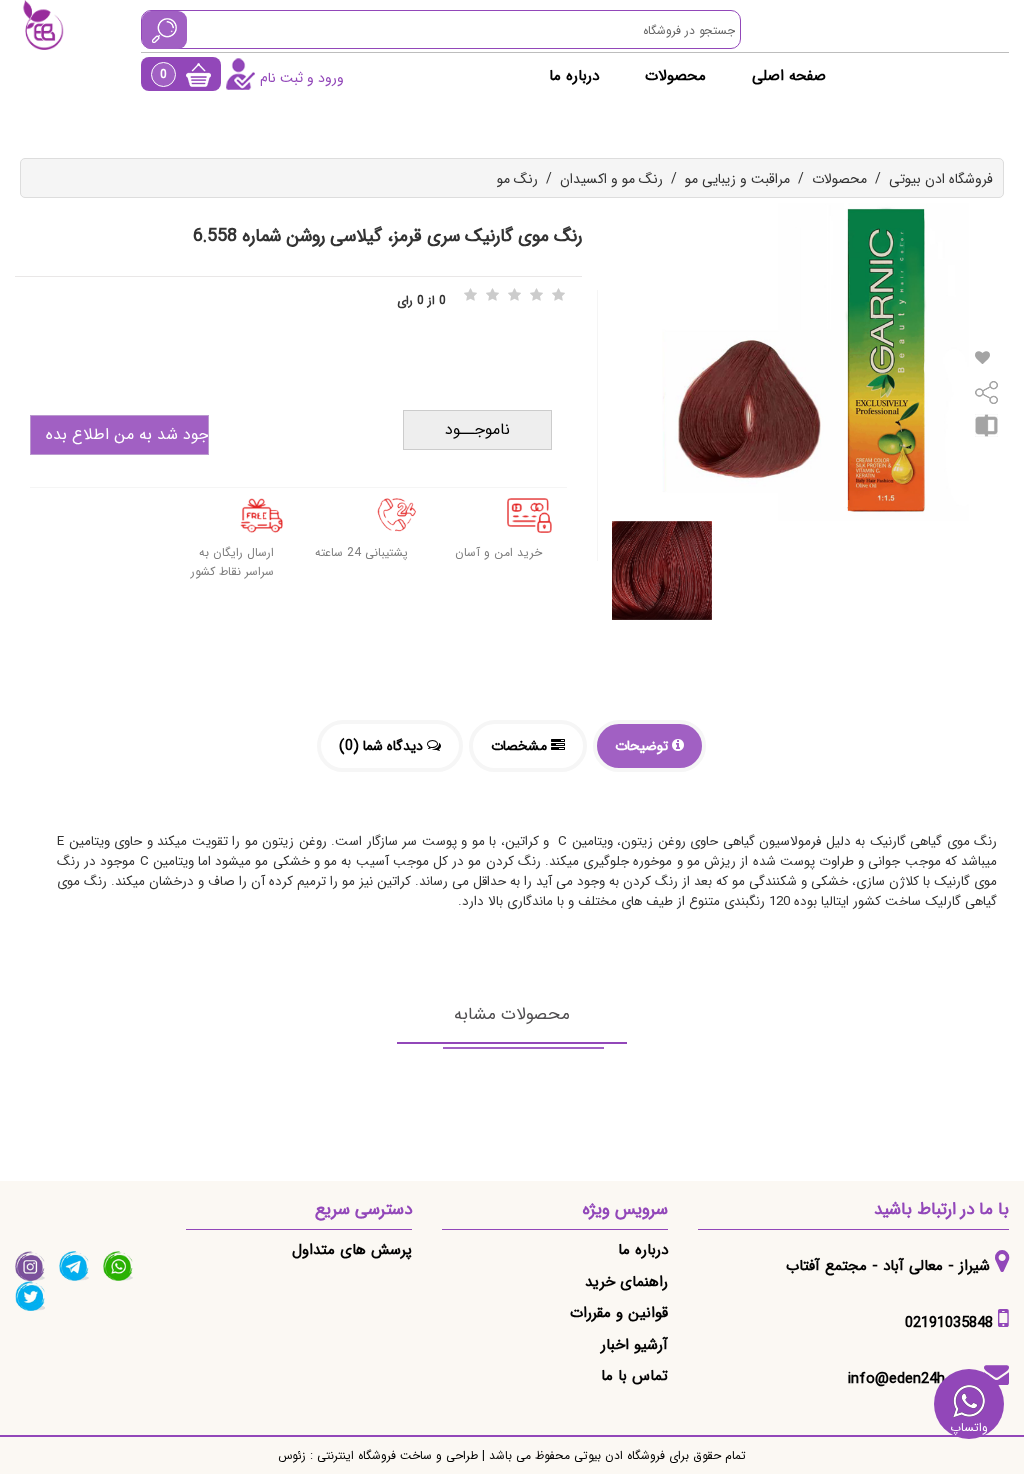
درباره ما (574, 76)
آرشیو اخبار (634, 1345)
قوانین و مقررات (619, 1313)
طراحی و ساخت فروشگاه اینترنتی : (392, 1455)
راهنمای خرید (626, 1282)
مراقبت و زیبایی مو (737, 179)
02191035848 (949, 1323)
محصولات (675, 76)
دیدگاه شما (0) (383, 746)
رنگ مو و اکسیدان (611, 179)
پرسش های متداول (352, 1250)
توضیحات (643, 746)
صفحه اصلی (789, 76)
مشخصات (521, 746)
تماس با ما (634, 1376)
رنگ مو (517, 179)
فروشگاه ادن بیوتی (941, 179)
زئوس (292, 1455)
